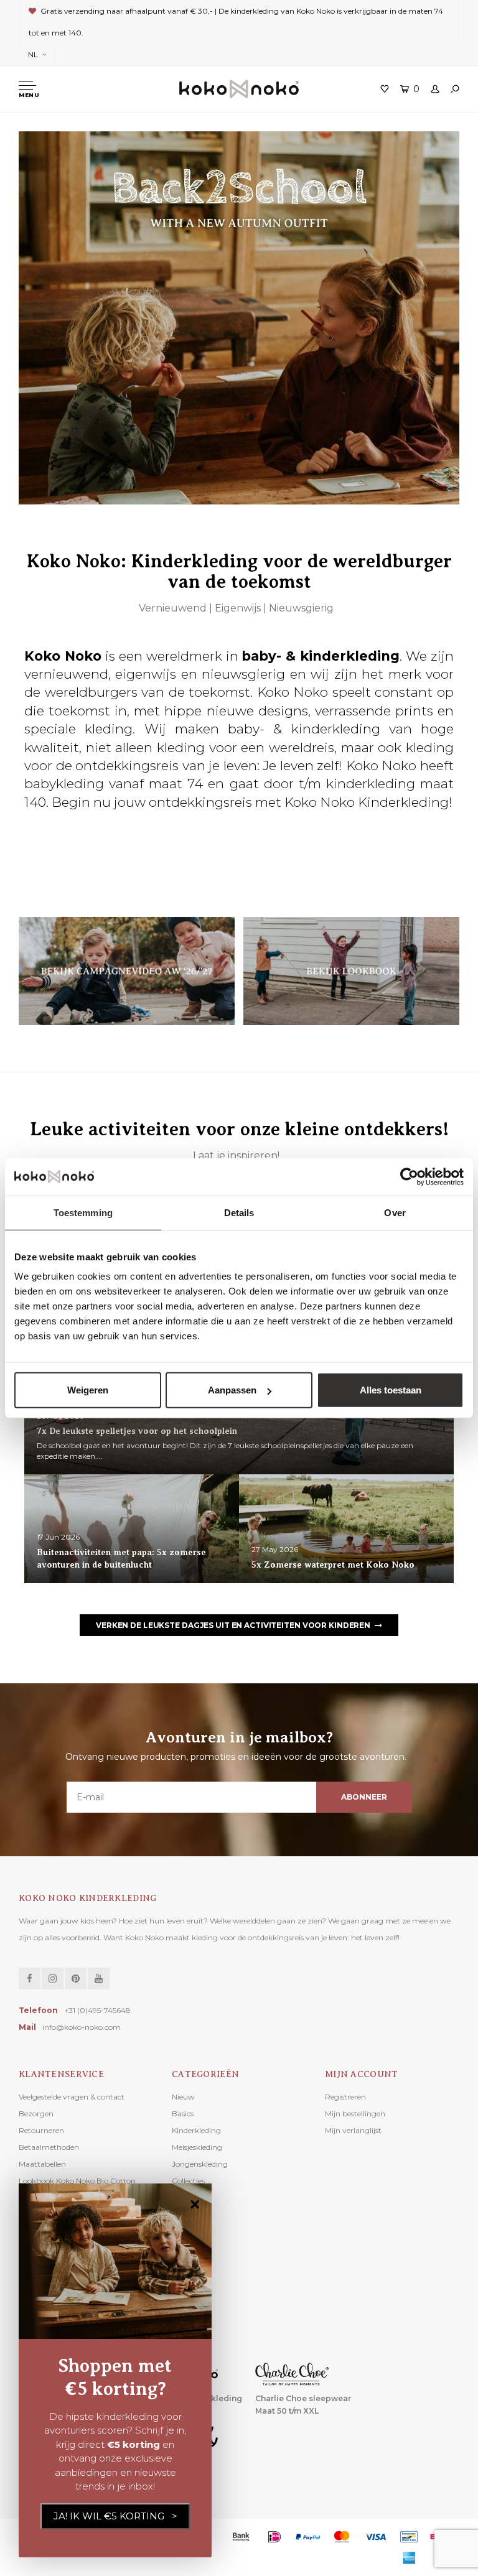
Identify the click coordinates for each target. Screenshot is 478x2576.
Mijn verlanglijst (353, 2130)
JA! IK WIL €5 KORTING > (115, 2516)
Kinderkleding (196, 2130)
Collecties (188, 2181)
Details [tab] (239, 1212)
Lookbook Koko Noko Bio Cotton (77, 2181)
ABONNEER (364, 1797)
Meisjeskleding (197, 2147)
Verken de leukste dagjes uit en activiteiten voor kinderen (233, 1625)
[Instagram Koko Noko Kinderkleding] (53, 1978)
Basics (183, 2113)
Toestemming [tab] (83, 1212)
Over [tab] (395, 1212)
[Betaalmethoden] (241, 2537)
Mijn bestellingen (355, 2113)
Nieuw (183, 2097)
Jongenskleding (200, 2164)
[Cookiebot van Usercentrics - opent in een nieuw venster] (409, 1176)
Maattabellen (42, 2164)
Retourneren (41, 2130)
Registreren (345, 2097)
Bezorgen (36, 2113)
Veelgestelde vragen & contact (72, 2097)
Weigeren (88, 1390)
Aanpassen (232, 1390)
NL (33, 54)
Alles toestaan (391, 1390)
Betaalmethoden (49, 2147)
